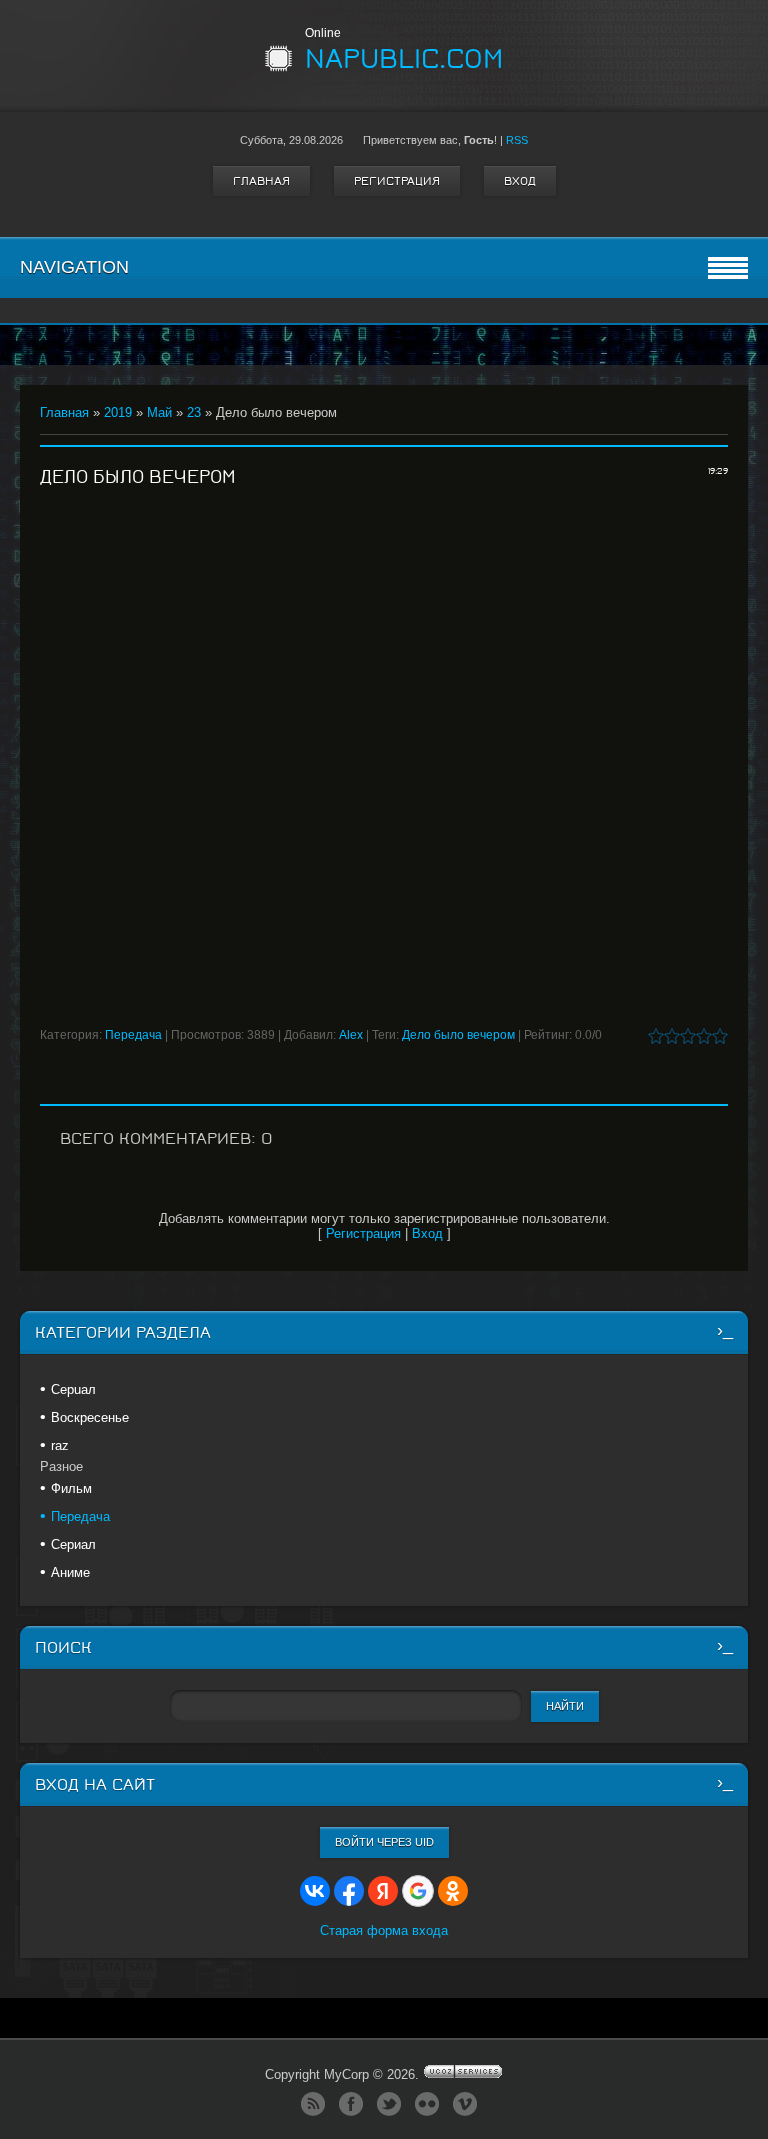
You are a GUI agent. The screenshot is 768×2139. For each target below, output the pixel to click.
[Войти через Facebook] (349, 1891)
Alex (351, 1035)
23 (194, 412)
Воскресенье (90, 1417)
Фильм (71, 1488)
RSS (517, 140)
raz (60, 1445)
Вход (520, 181)
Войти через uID (384, 1842)
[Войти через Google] (418, 1891)
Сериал (73, 1544)
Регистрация (397, 181)
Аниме (70, 1572)
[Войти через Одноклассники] (453, 1891)
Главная (261, 181)
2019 (118, 412)
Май (159, 412)
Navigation (74, 267)
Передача (133, 1035)
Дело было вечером (458, 1035)
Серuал (73, 1389)
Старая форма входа (384, 1930)
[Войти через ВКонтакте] (315, 1891)
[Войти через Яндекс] (383, 1891)
